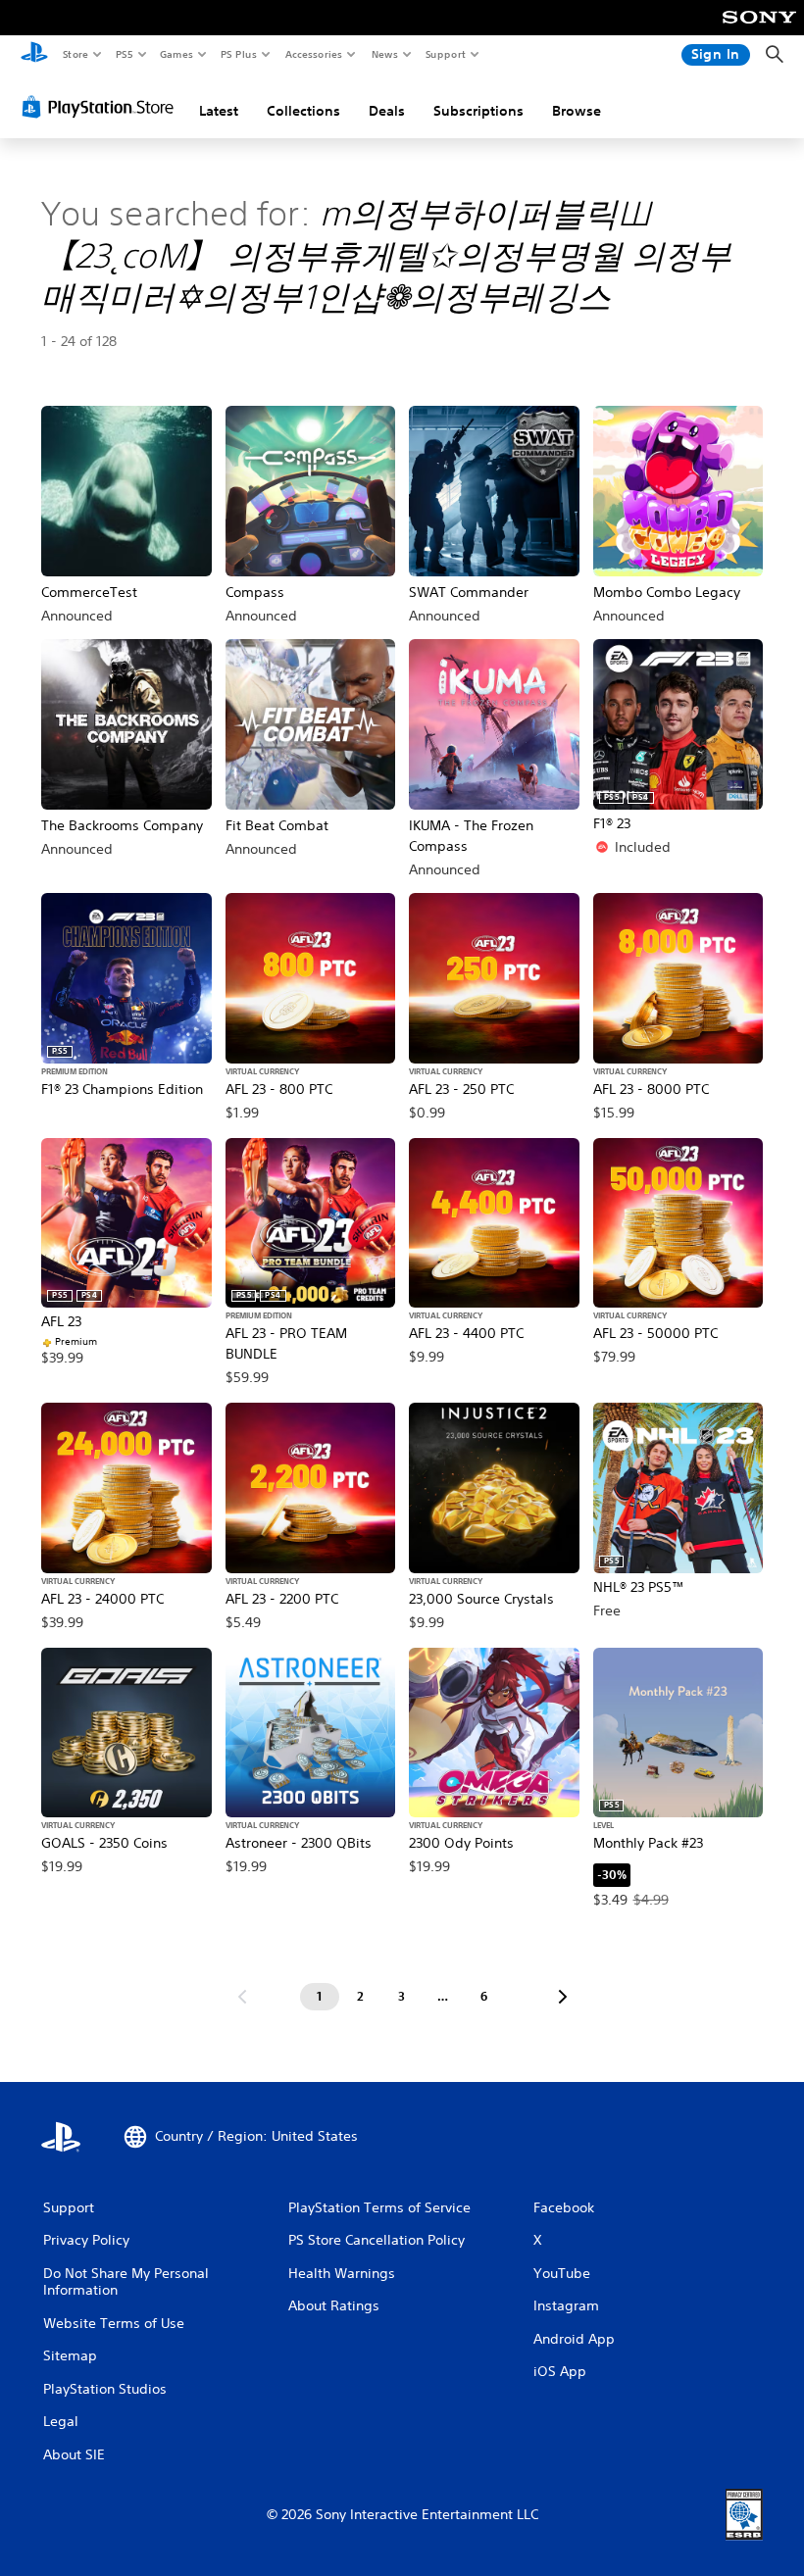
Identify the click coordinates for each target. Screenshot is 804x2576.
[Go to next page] (563, 1997)
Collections (303, 111)
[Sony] (759, 30)
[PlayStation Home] (34, 55)
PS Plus (238, 54)
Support (445, 54)
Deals (387, 111)
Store (75, 54)
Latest (219, 111)
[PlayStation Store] (102, 107)
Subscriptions (478, 111)
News (385, 54)
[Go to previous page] (242, 1997)
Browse (577, 111)
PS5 (124, 54)
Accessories (313, 54)
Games (176, 54)
